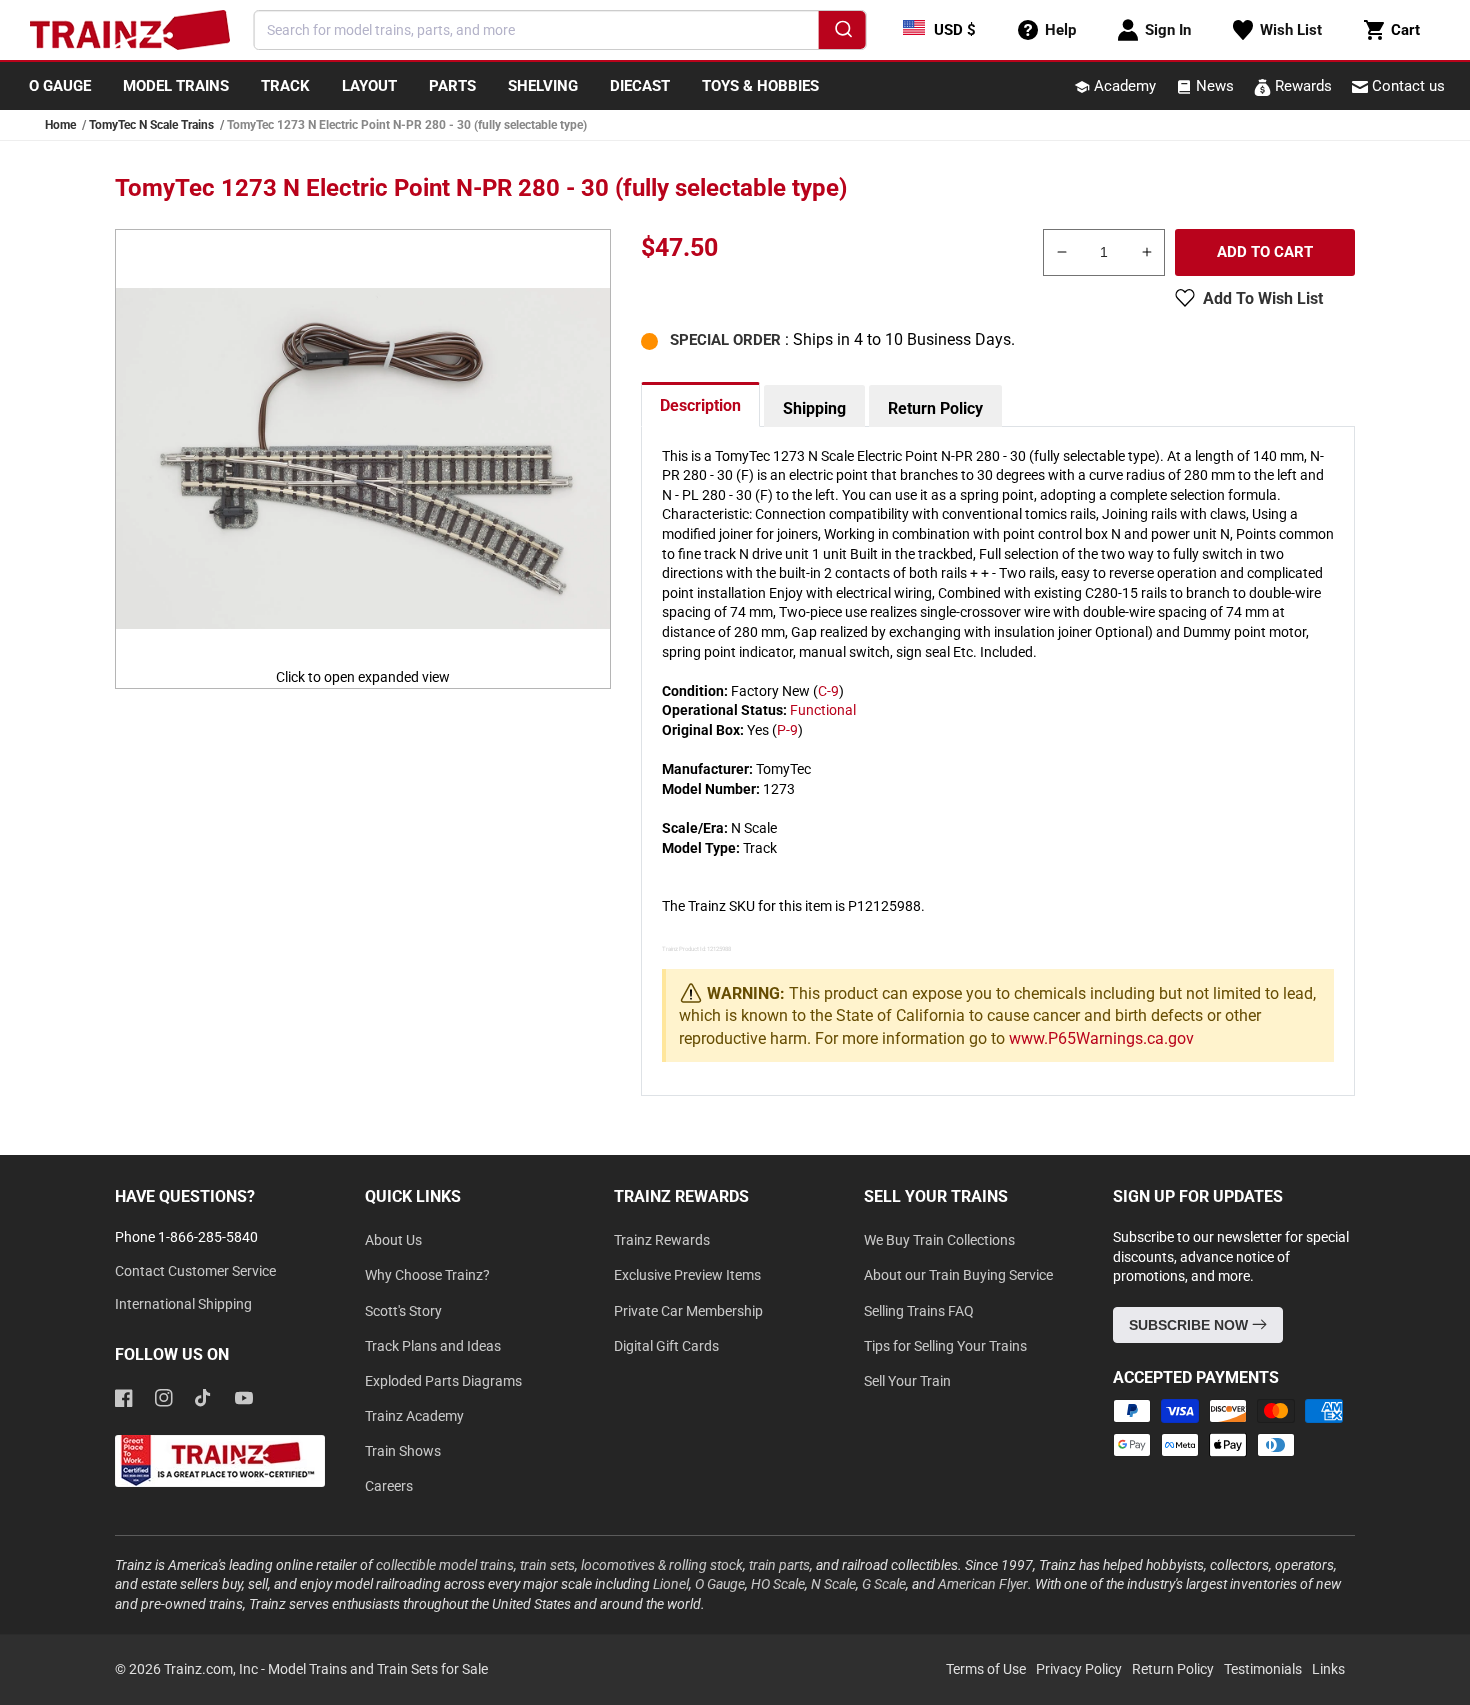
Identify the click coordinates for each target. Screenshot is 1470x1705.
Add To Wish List (1263, 298)
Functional (823, 710)
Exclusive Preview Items (687, 1275)
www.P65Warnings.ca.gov (1101, 1038)
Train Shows (403, 1451)
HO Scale (778, 1584)
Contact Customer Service (195, 1271)
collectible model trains (445, 1565)
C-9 (828, 691)
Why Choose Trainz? (427, 1275)
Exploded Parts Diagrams (443, 1381)
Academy (1123, 86)
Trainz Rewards (662, 1240)
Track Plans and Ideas (433, 1346)
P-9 (787, 730)
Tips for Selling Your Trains (945, 1346)
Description (700, 405)
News (1213, 86)
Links (1328, 1669)
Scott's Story (403, 1311)
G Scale (884, 1584)
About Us (393, 1240)
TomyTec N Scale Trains (151, 125)
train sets (547, 1565)
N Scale (833, 1584)
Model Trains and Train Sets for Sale (378, 1669)
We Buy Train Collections (939, 1240)
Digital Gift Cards (666, 1346)
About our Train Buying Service (958, 1275)
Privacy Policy (1079, 1669)
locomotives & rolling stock (662, 1565)
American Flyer (983, 1584)
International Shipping (183, 1304)
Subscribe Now (1190, 1325)
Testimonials (1263, 1669)
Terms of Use (986, 1669)
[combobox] (560, 30)
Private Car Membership (688, 1311)
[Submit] (841, 33)
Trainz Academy (414, 1416)
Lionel (671, 1584)
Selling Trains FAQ (919, 1311)
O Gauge (720, 1584)
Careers (389, 1486)
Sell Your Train (907, 1381)
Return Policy (935, 408)
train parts (779, 1565)
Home (60, 125)
